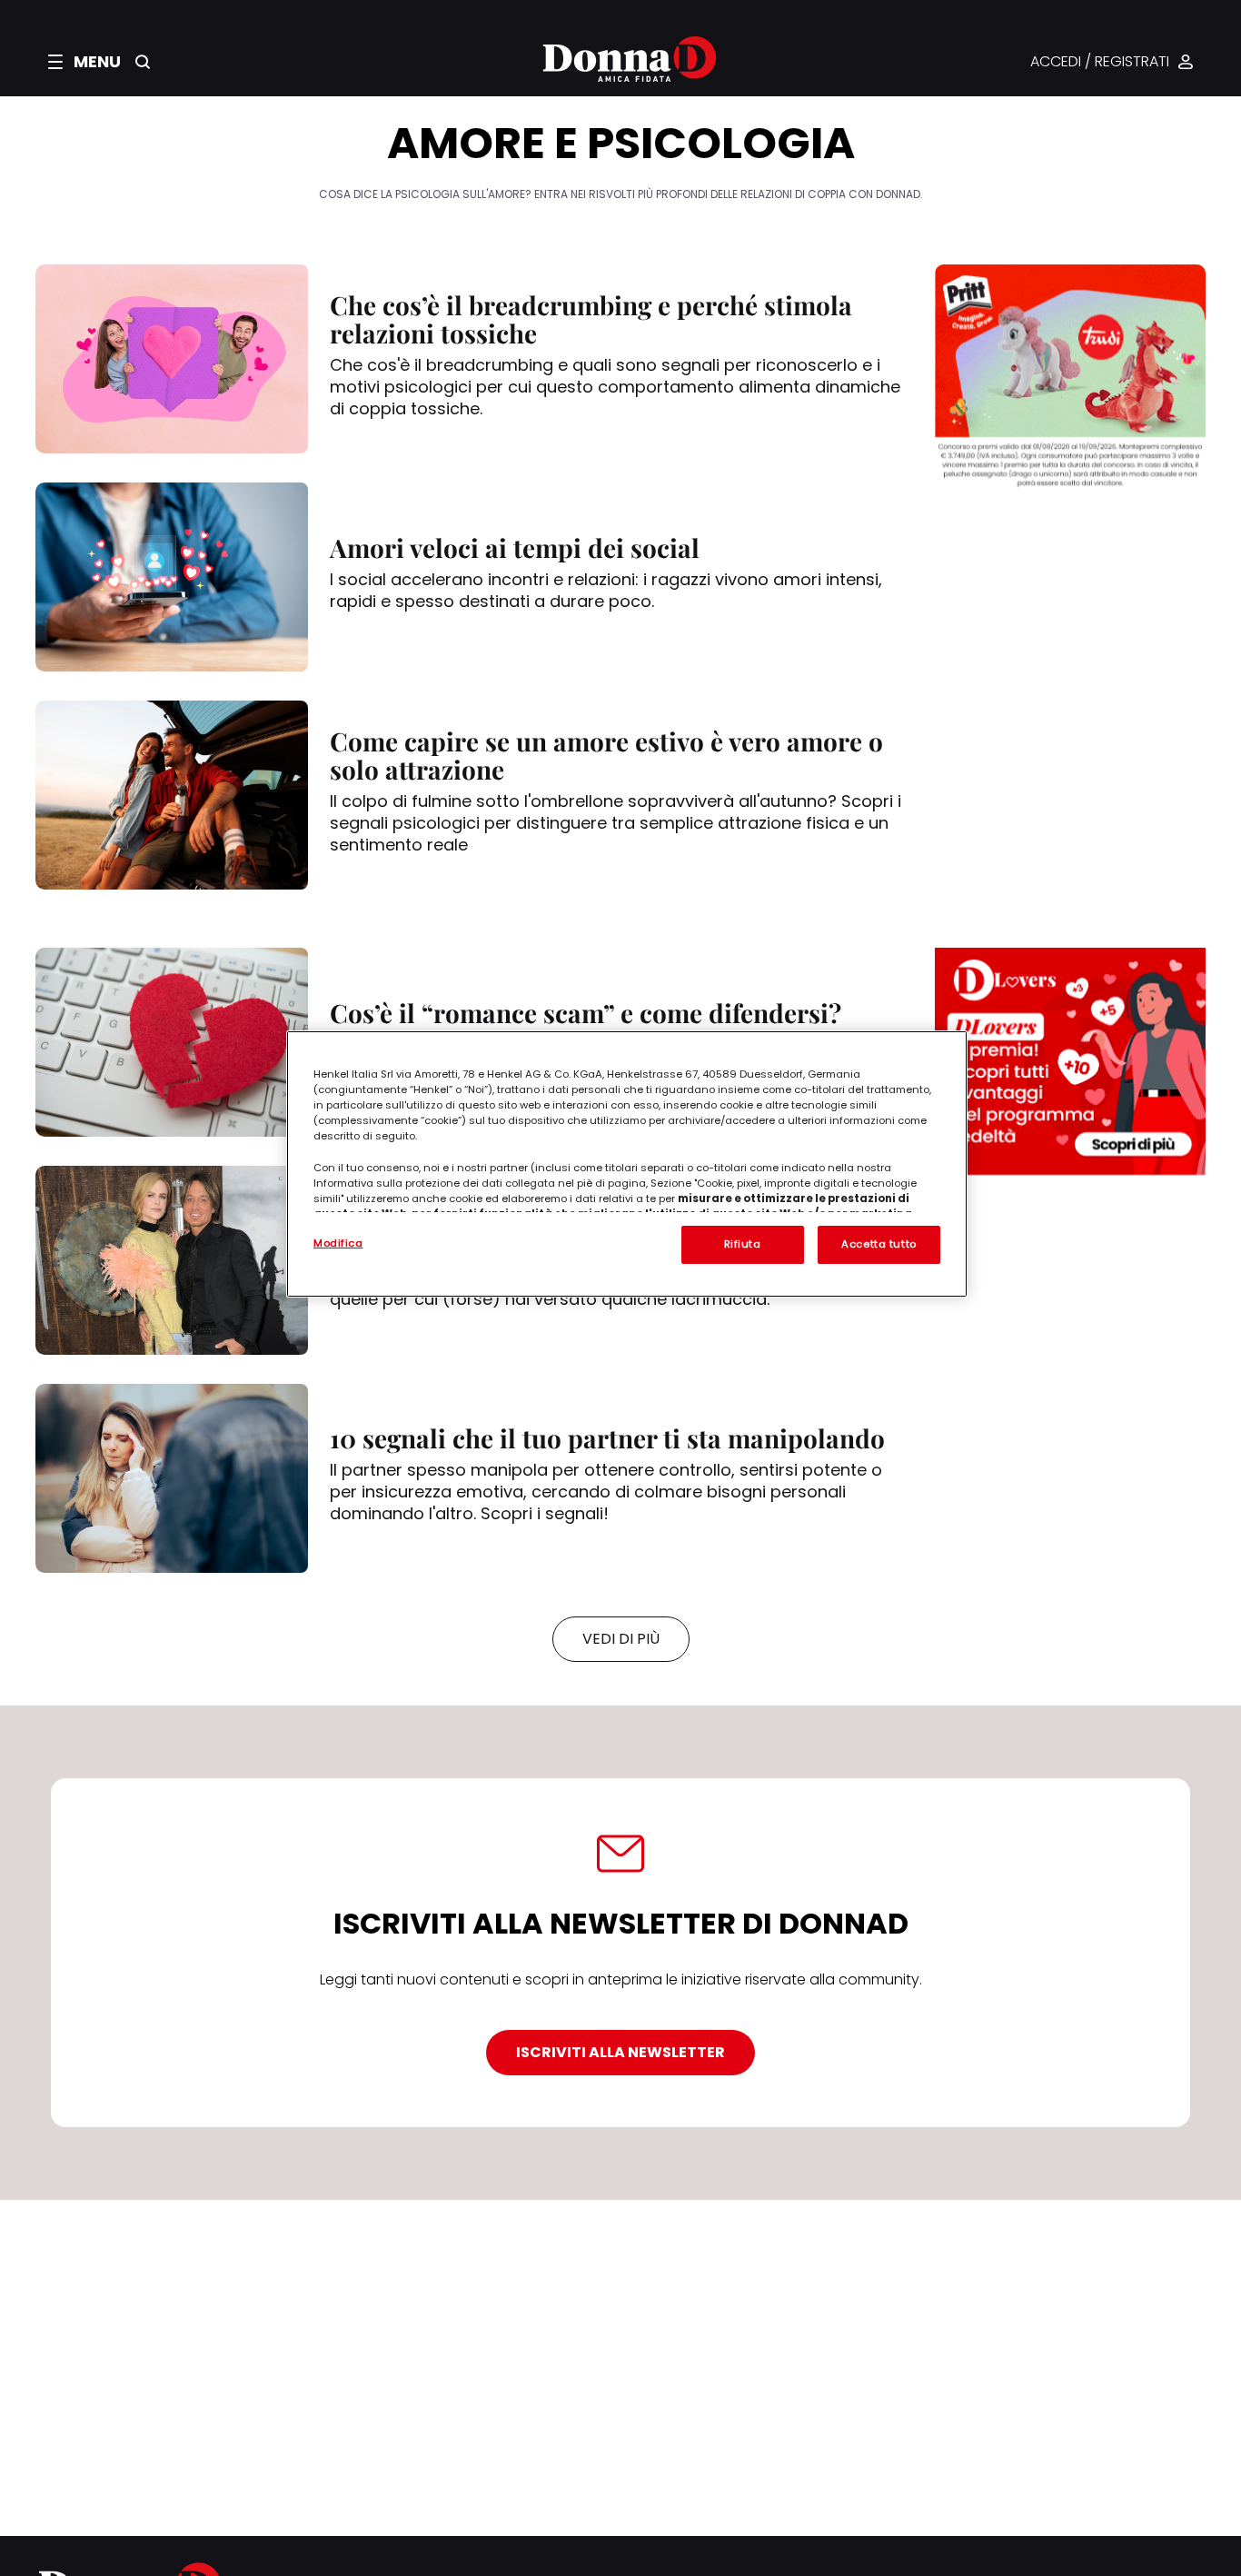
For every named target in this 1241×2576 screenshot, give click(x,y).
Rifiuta (743, 1244)
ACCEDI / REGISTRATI (1100, 62)
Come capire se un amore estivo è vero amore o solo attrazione (606, 755)
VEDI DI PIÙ (621, 1639)
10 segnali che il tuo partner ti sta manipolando (607, 1438)
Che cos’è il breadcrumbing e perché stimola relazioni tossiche (591, 319)
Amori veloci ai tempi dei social (515, 547)
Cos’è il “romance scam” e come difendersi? (586, 1013)
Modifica (338, 1243)
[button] (84, 62)
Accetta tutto (879, 1244)
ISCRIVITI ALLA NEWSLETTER (620, 2052)
